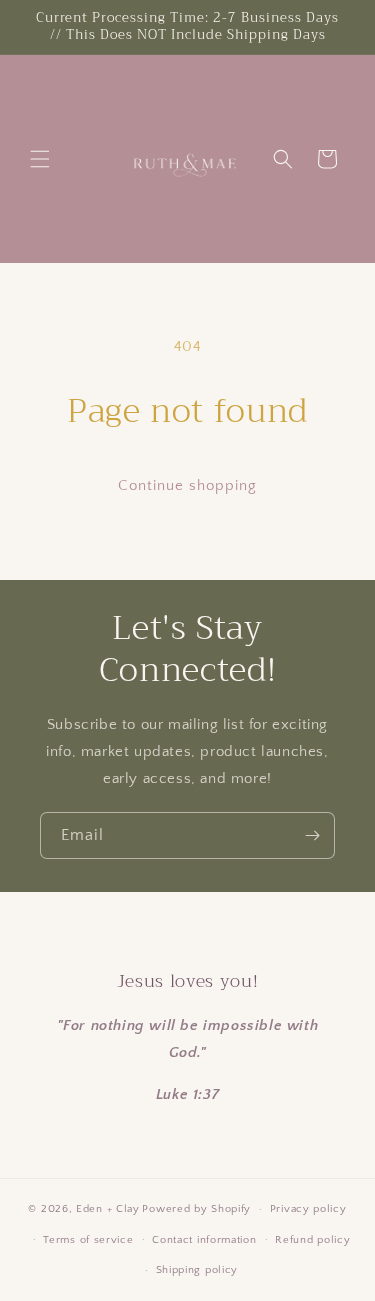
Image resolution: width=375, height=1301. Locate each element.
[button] (40, 159)
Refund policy (312, 1240)
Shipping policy (197, 1270)
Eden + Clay (108, 1209)
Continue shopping (187, 485)
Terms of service (88, 1240)
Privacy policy (308, 1209)
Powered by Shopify (196, 1209)
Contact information (204, 1240)
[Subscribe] (312, 835)
